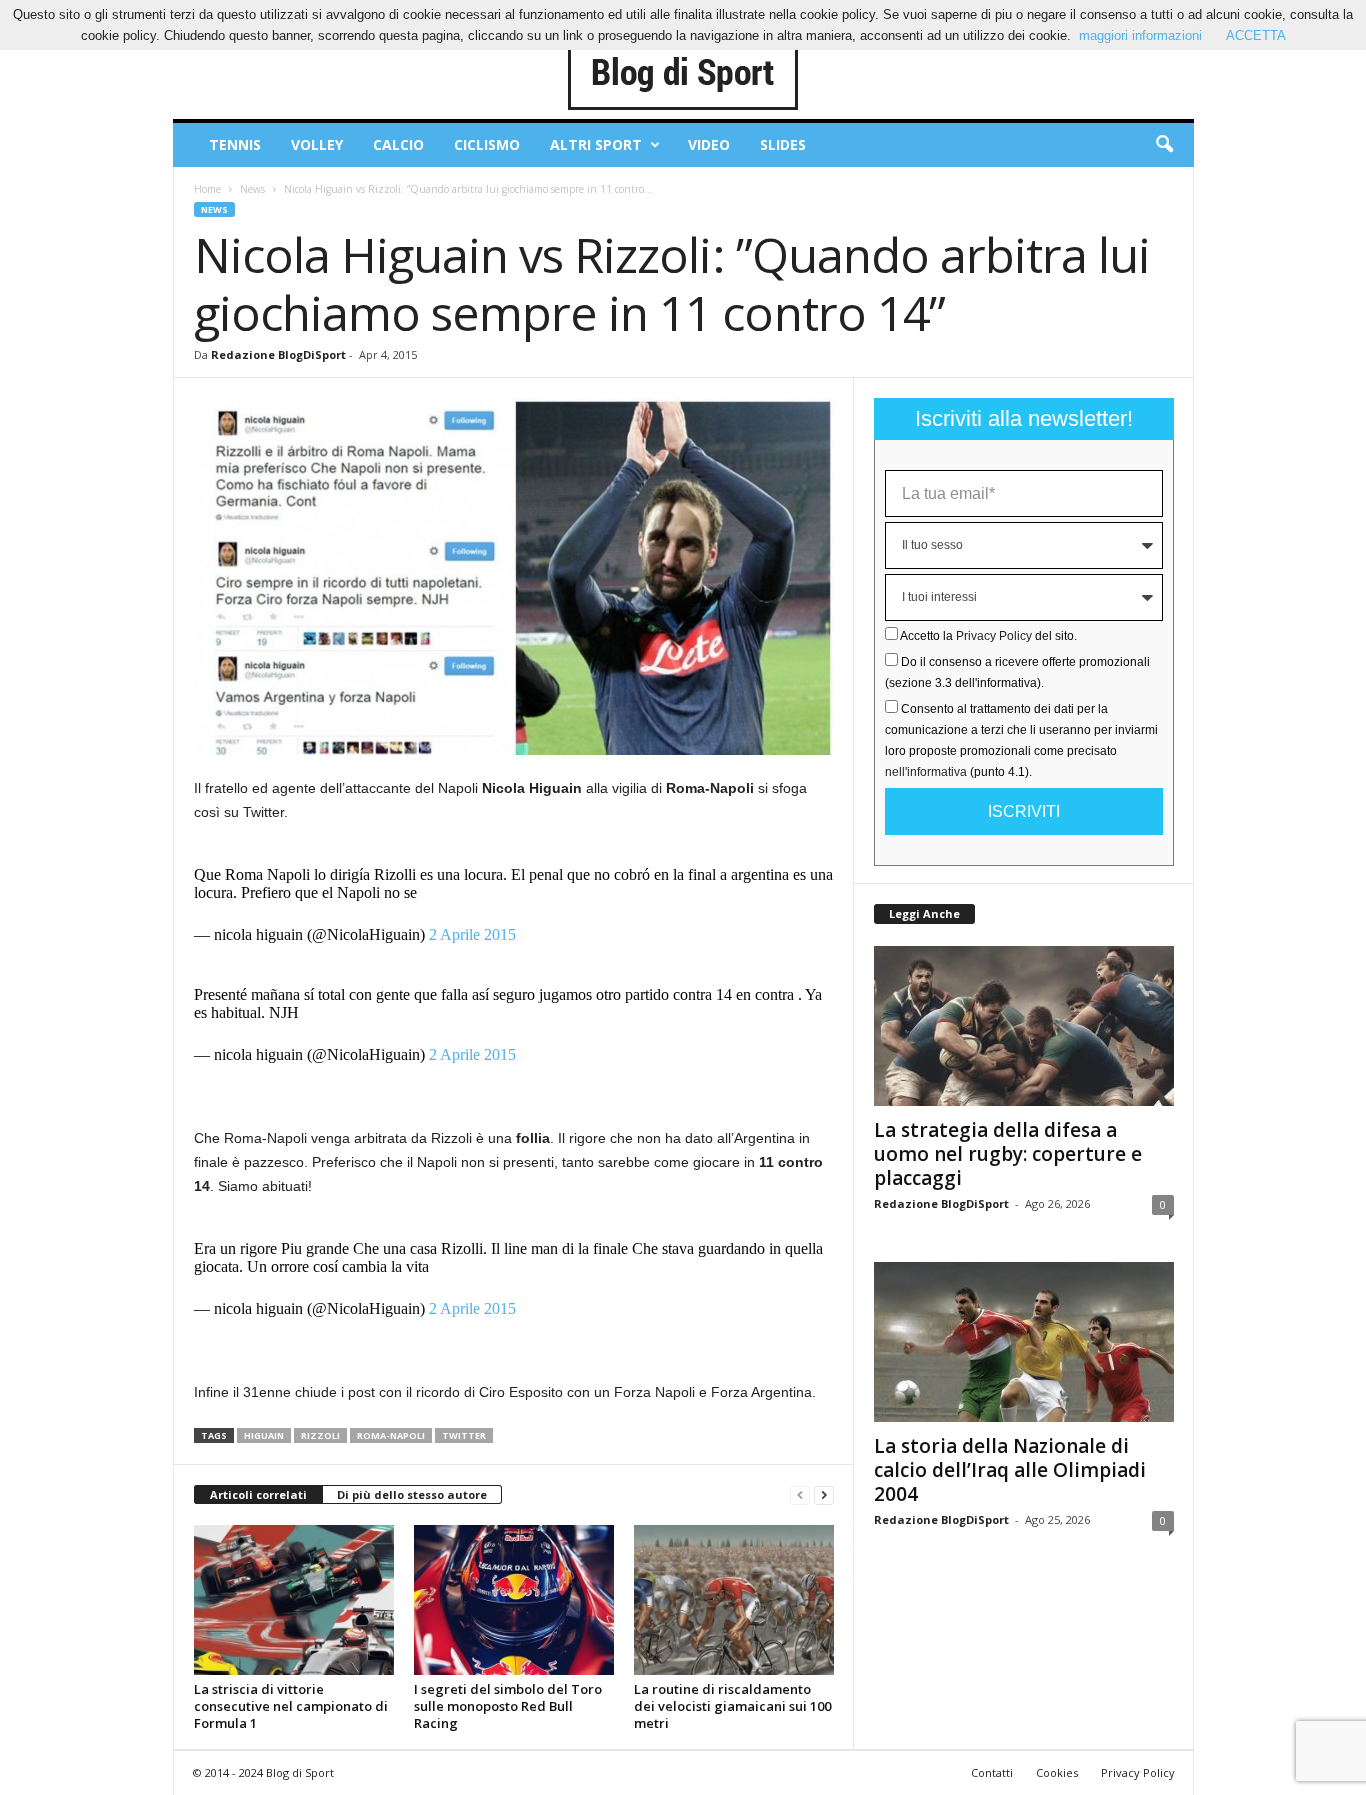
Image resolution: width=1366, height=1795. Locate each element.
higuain (264, 1435)
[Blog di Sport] (683, 74)
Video (709, 144)
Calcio (398, 144)
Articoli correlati (258, 1494)
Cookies (1057, 1772)
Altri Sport (596, 144)
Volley (317, 144)
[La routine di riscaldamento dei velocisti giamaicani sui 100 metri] (734, 1600)
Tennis (235, 144)
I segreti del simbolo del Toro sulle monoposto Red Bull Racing (508, 1706)
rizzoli (320, 1435)
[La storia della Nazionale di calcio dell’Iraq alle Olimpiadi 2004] (1024, 1342)
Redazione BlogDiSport (278, 354)
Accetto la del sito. (988, 636)
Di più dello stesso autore (412, 1494)
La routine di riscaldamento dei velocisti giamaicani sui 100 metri (732, 1706)
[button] (1164, 145)
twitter (464, 1435)
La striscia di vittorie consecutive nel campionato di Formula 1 (291, 1706)
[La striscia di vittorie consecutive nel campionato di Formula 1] (294, 1600)
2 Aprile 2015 (472, 934)
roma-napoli (391, 1435)
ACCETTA (1256, 35)
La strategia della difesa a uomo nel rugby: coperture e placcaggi (1008, 1154)
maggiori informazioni (1140, 35)
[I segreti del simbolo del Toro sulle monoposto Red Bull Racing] (514, 1600)
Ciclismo (487, 144)
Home (207, 189)
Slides (783, 144)
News (252, 189)
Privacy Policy (994, 636)
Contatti (992, 1772)
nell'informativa (926, 772)
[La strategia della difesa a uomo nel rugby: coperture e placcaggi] (1024, 1026)
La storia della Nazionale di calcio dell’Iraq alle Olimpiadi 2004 (1010, 1470)
